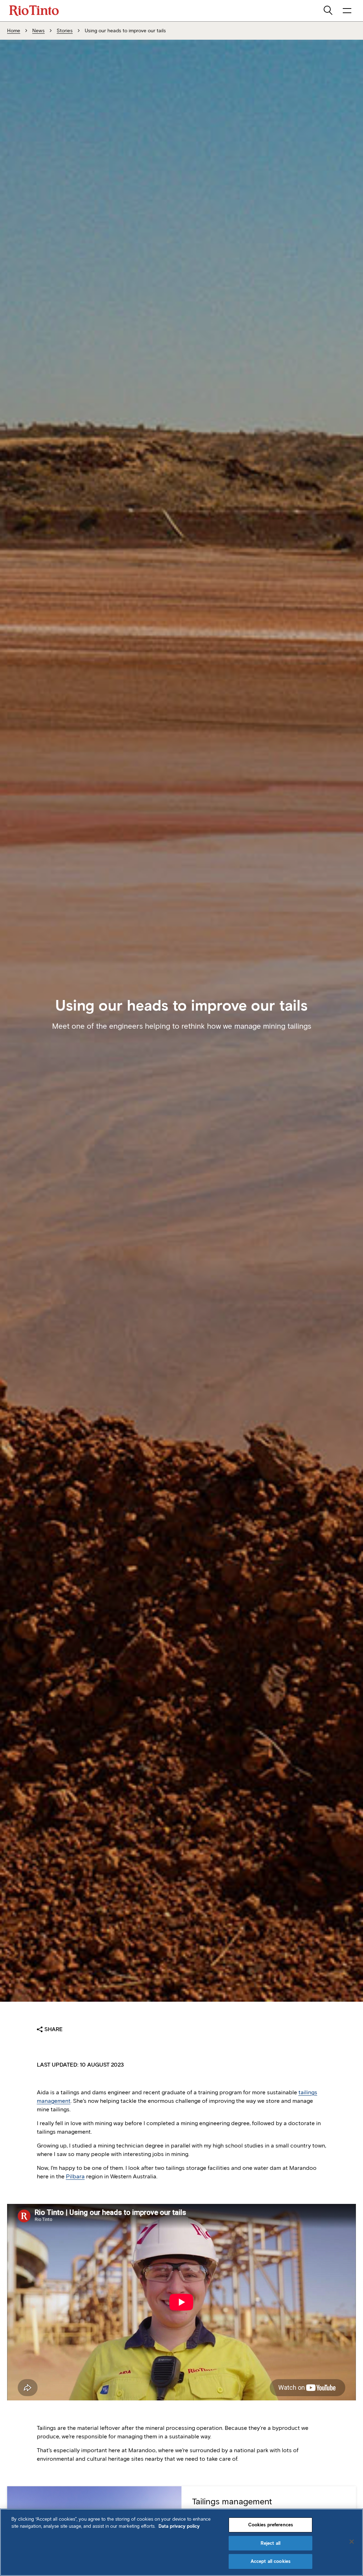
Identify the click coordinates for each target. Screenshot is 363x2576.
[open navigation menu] (347, 11)
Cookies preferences (270, 2525)
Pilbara (75, 2176)
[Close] (352, 2542)
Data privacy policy (179, 2526)
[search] (329, 11)
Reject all (270, 2543)
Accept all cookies (270, 2561)
